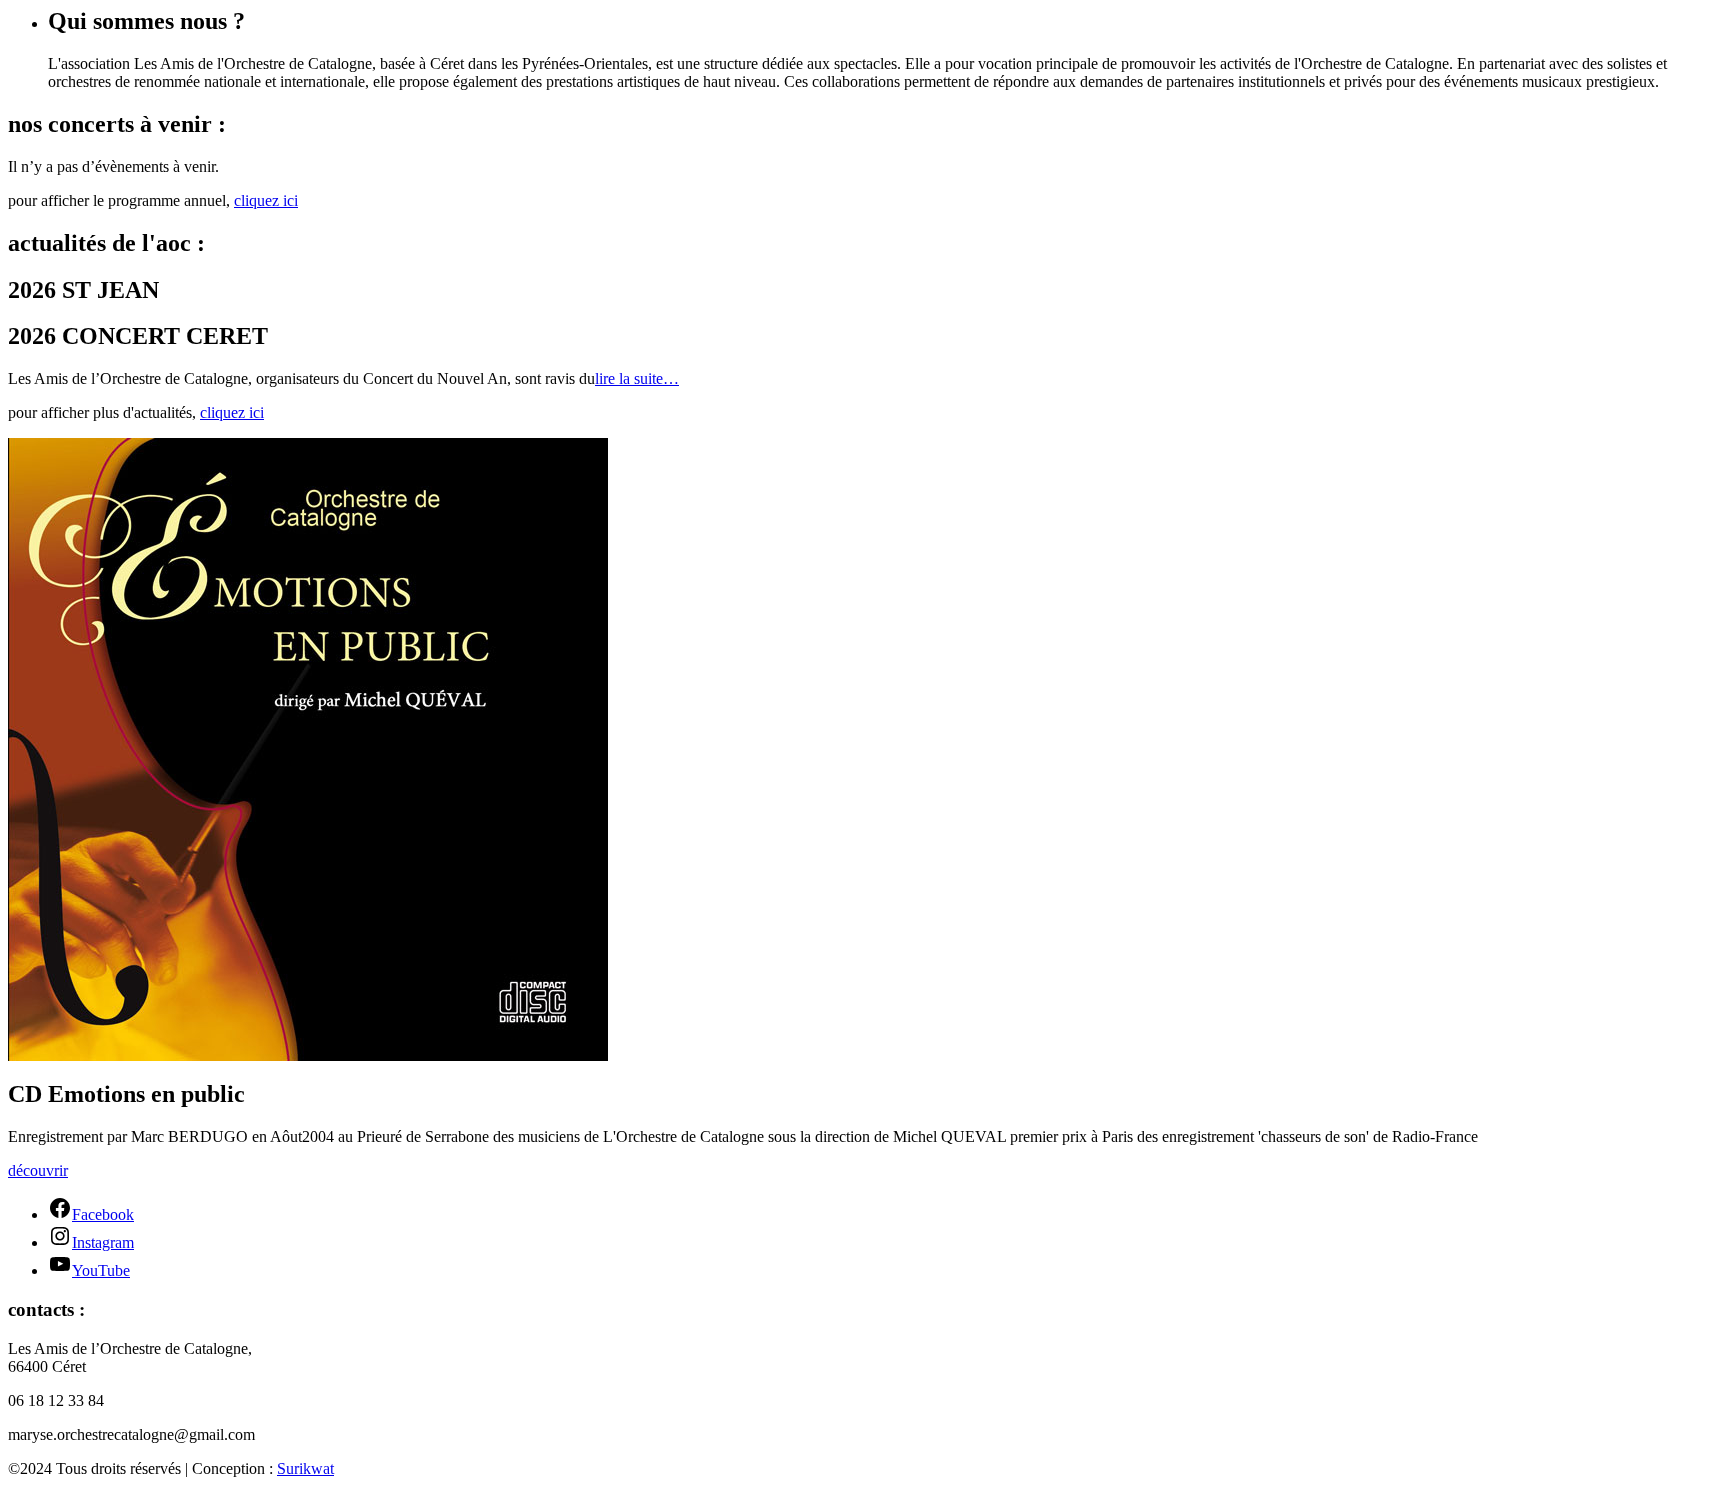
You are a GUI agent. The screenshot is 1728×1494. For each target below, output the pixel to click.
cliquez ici (266, 200)
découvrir (38, 1170)
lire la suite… (637, 378)
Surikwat (305, 1468)
